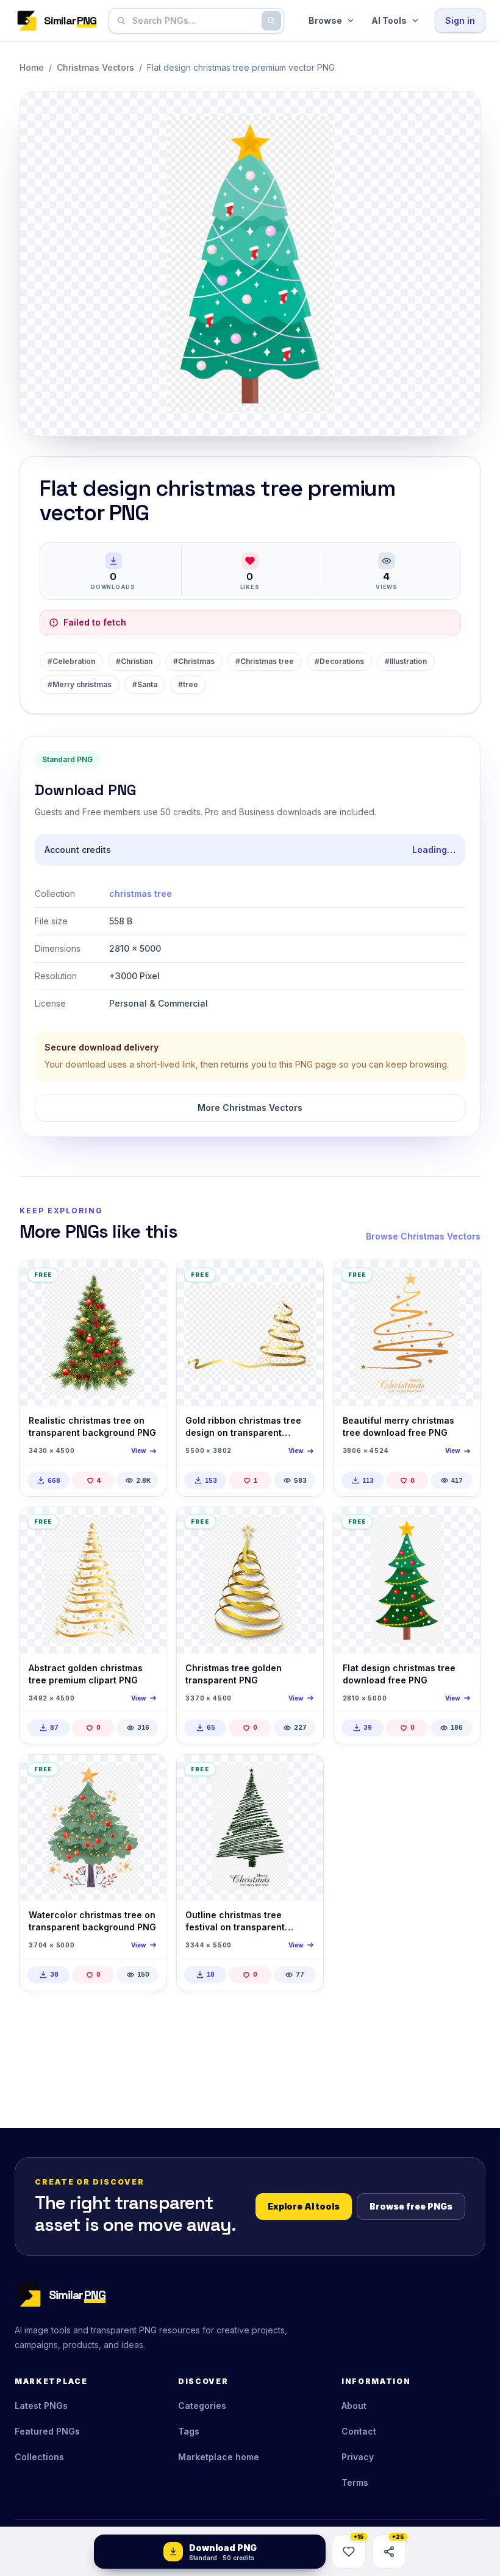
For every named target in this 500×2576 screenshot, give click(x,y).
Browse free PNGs (411, 2206)
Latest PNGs (41, 2406)
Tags (189, 2431)
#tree (188, 684)
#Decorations (339, 661)
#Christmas (194, 661)
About (354, 2406)
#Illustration (406, 661)
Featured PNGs (47, 2431)
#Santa (145, 684)
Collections (39, 2457)
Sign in (460, 20)
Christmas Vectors (95, 67)
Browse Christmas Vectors (423, 1236)
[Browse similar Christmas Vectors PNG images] (146, 1280)
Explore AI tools (304, 2206)
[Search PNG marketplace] (271, 21)
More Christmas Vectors (250, 1108)
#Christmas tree (265, 661)
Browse (325, 20)
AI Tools (389, 20)
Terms (355, 2482)
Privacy (358, 2457)
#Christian (134, 661)
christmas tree (141, 894)
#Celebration (71, 661)
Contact (359, 2431)
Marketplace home (219, 2457)
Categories (202, 2406)
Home (32, 67)
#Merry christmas (80, 684)
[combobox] (194, 21)
